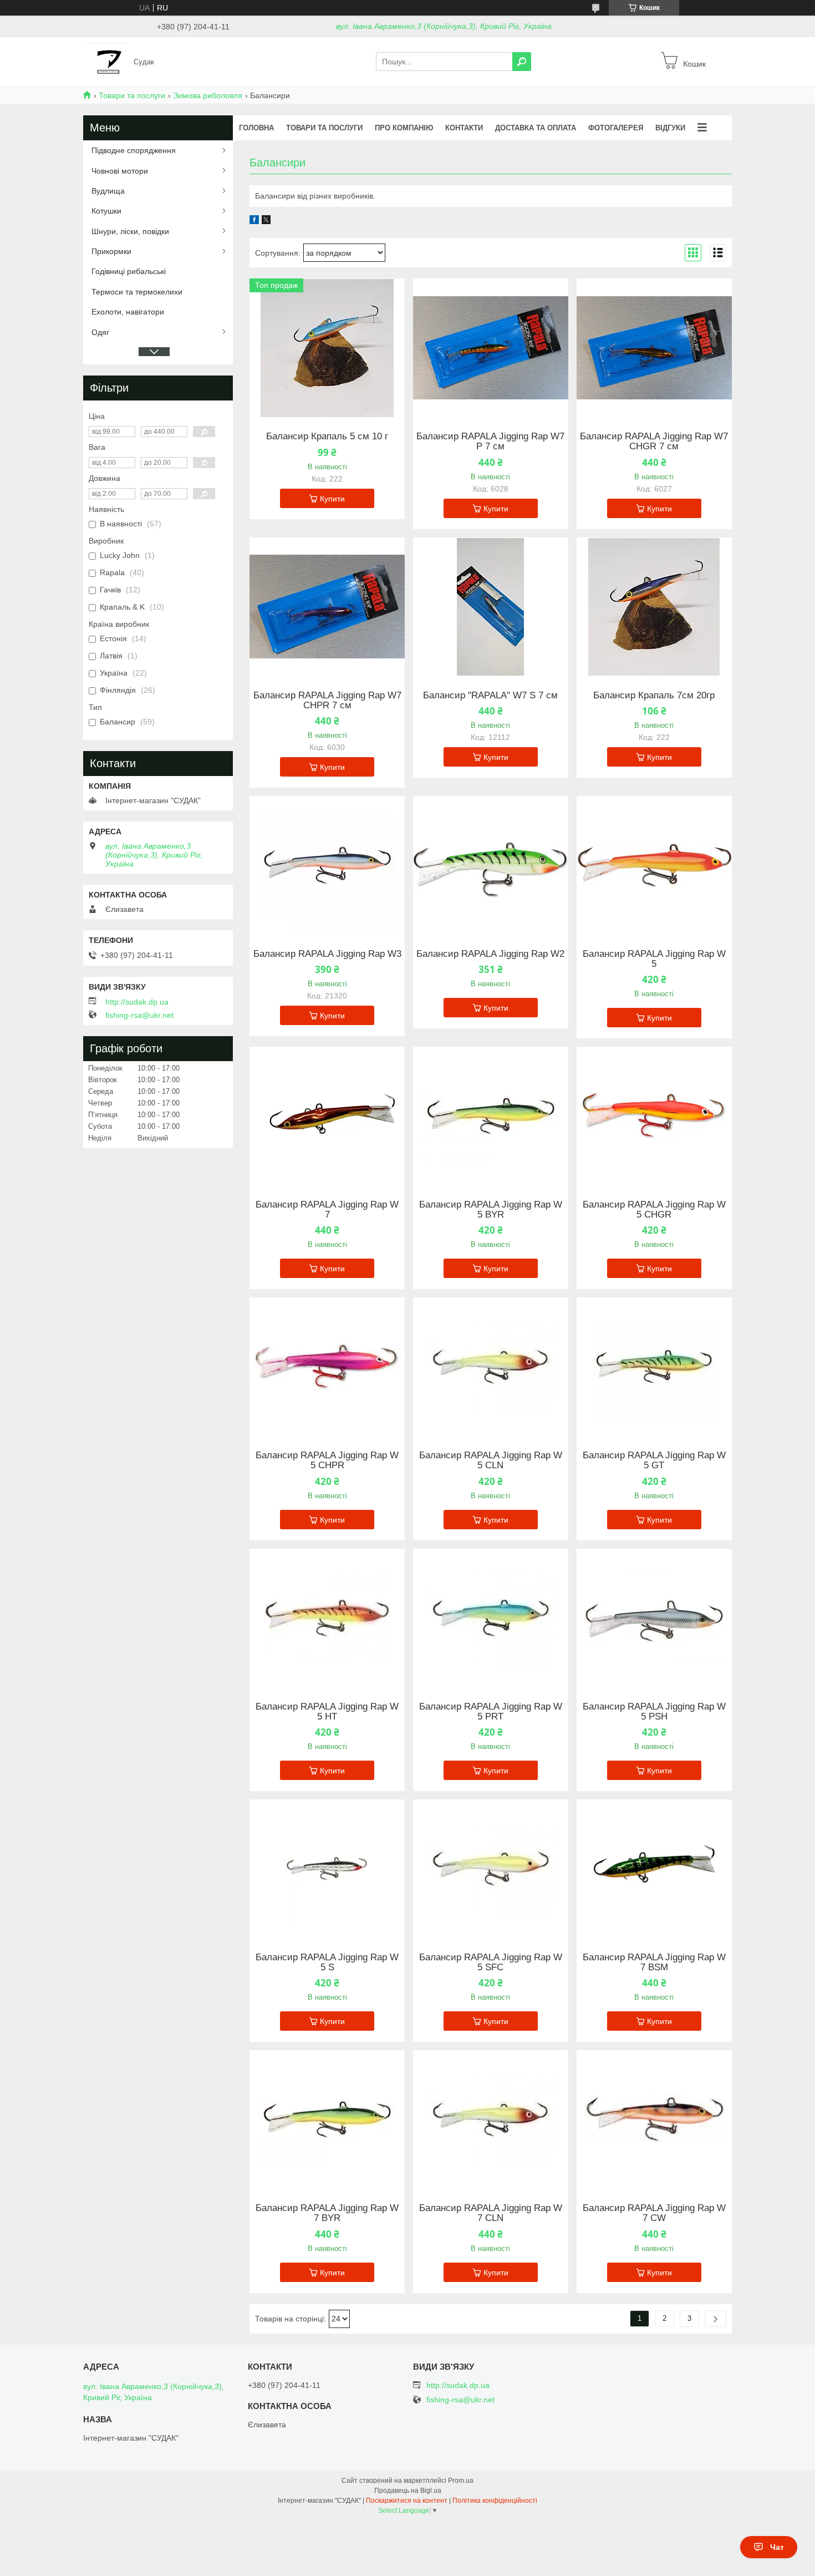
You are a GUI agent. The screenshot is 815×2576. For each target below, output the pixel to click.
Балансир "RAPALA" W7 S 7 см (490, 696)
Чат (777, 2547)
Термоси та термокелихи (137, 292)
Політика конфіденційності (495, 2501)
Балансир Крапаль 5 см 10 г (327, 437)
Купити (332, 499)
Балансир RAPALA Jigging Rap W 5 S (327, 1963)
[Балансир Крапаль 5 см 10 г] (327, 348)
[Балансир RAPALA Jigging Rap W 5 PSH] (654, 1618)
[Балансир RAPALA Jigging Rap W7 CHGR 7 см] (654, 348)
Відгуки (670, 128)
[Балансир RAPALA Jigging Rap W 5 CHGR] (654, 1116)
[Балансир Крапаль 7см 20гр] (654, 607)
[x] (266, 221)
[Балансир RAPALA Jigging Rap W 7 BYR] (327, 2119)
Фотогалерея (616, 128)
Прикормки (111, 251)
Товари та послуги (132, 95)
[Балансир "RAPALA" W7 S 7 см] (491, 607)
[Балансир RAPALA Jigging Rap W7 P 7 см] (491, 348)
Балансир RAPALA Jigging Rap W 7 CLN (491, 2213)
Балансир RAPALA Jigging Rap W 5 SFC (491, 1963)
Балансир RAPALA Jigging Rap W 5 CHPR (327, 1461)
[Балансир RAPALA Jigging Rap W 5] (654, 865)
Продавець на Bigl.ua (408, 2491)
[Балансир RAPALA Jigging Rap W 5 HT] (327, 1618)
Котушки (106, 211)
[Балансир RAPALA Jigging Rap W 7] (327, 1116)
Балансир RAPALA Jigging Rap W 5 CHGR (654, 1210)
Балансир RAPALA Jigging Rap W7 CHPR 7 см (327, 701)
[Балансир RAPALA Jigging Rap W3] (327, 865)
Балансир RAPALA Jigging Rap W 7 (327, 1210)
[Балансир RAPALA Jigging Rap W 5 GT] (654, 1367)
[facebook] (254, 221)
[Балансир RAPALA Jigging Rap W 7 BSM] (654, 1869)
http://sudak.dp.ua (137, 1002)
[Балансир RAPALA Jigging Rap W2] (491, 865)
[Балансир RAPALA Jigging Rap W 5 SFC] (491, 1869)
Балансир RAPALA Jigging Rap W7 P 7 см (490, 442)
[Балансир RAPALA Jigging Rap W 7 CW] (654, 2119)
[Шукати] (522, 62)
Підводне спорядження (134, 150)
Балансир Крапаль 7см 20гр (654, 696)
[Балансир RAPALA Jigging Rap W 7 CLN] (491, 2119)
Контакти (464, 128)
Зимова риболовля (208, 95)
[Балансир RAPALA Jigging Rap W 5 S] (327, 1869)
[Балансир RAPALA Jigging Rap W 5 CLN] (491, 1367)
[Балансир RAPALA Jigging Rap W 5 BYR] (491, 1116)
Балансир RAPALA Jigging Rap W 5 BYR (491, 1210)
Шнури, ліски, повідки (130, 231)
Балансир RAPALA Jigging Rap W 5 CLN (491, 1461)
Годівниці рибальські (129, 271)
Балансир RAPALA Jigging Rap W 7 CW (654, 2213)
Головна (256, 128)
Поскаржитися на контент (407, 2501)
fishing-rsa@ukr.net (139, 1015)
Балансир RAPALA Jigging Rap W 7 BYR (327, 2213)
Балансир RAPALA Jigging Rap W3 (327, 954)
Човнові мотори (120, 171)
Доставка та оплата (536, 128)
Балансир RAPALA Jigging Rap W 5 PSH (654, 1712)
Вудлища (108, 191)
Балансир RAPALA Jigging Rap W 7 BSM (654, 1963)
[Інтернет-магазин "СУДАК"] (105, 61)
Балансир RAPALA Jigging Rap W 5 (654, 959)
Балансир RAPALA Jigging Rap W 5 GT (654, 1461)
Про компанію (404, 128)
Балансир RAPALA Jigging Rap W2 (490, 954)
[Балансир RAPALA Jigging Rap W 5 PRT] (491, 1618)
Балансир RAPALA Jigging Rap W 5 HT (327, 1712)
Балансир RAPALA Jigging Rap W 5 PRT (491, 1712)
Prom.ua (461, 2481)
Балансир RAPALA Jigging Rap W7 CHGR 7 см (654, 442)
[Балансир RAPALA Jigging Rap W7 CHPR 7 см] (327, 607)
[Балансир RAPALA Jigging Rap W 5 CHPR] (327, 1367)
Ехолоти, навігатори (128, 312)
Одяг (100, 332)
